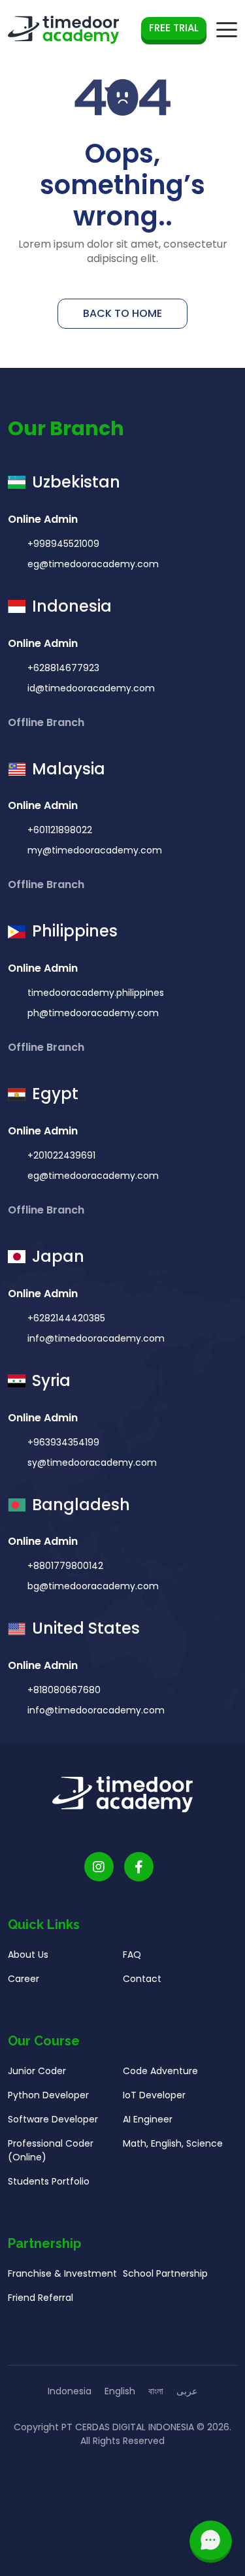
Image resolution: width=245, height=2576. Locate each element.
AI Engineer (148, 2119)
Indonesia (70, 2391)
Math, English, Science (173, 2143)
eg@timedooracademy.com (93, 564)
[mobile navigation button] (227, 30)
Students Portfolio (49, 2181)
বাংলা (156, 2391)
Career (24, 1979)
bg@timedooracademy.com (93, 1586)
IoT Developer (154, 2095)
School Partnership (165, 2273)
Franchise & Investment (62, 2273)
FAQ (132, 1955)
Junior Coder (37, 2071)
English (120, 2391)
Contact (142, 1979)
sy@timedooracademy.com (92, 1462)
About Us (28, 1955)
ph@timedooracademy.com (93, 1013)
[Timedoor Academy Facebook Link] (139, 1867)
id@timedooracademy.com (91, 688)
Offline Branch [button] (47, 722)
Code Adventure (160, 2071)
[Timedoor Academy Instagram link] (99, 1867)
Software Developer (53, 2119)
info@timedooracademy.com (96, 1338)
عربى (187, 2391)
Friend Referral (41, 2298)
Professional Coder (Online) (51, 2150)
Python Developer (48, 2095)
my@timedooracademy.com (95, 850)
